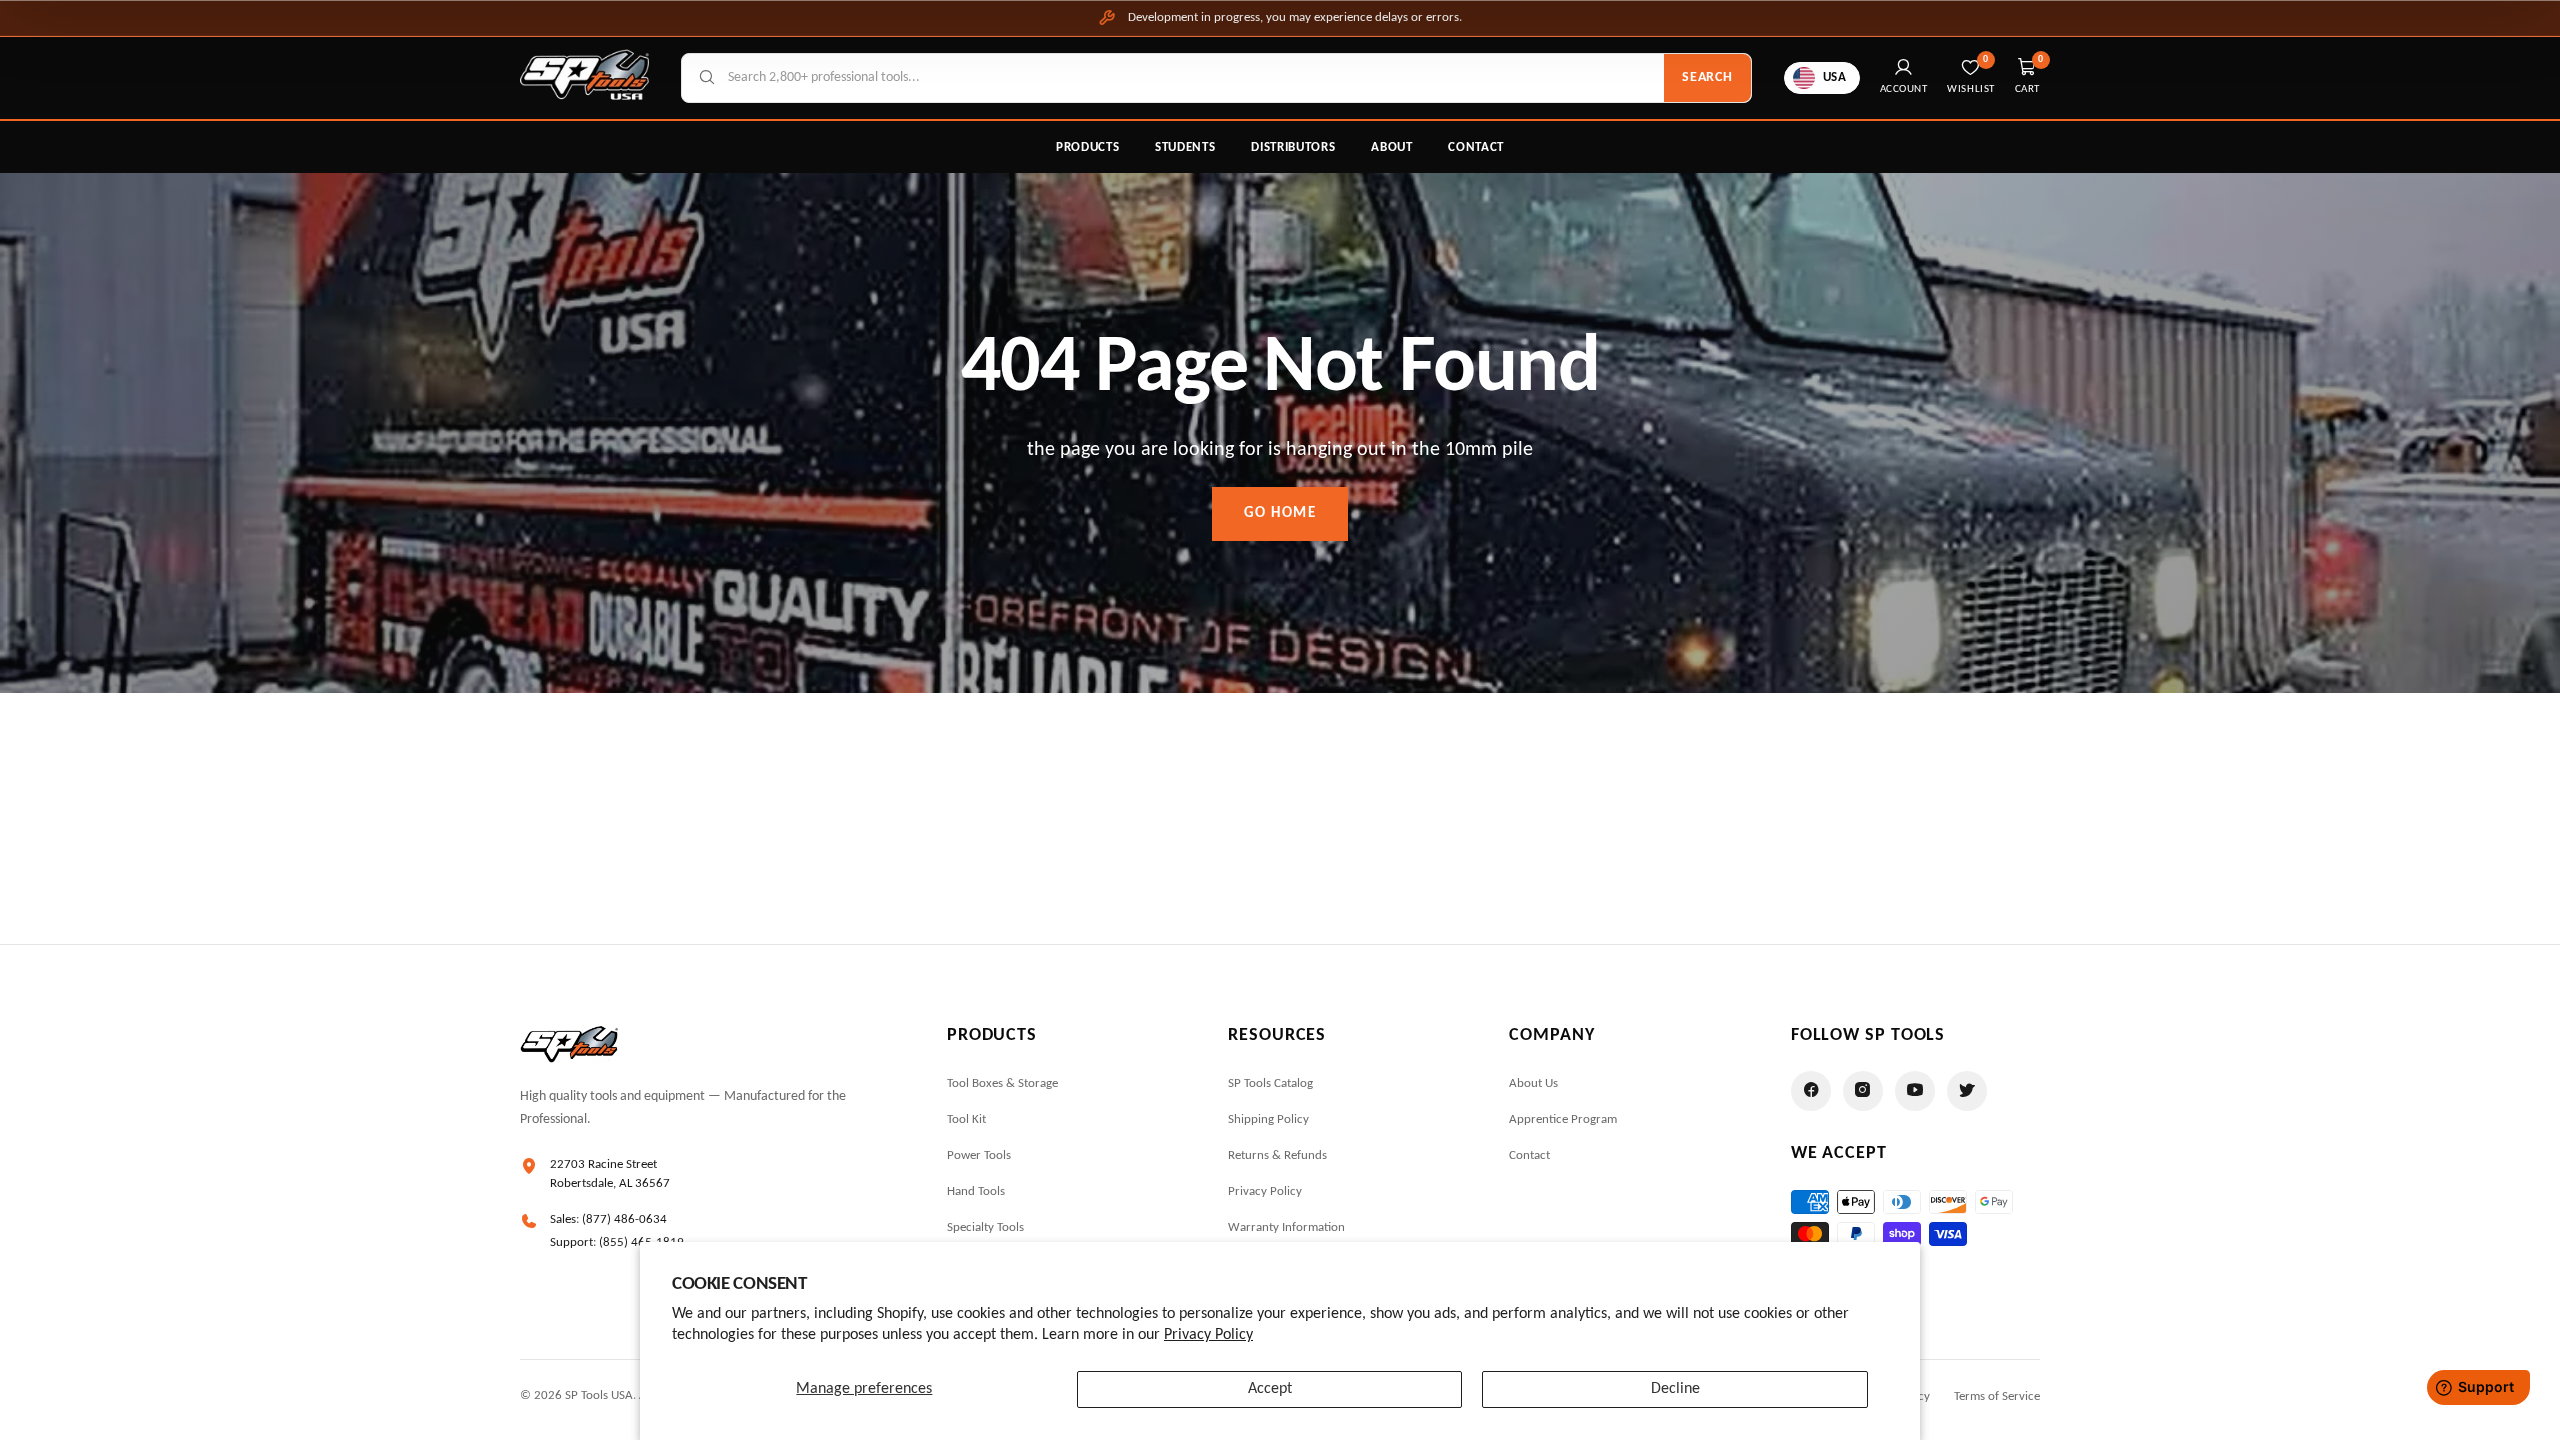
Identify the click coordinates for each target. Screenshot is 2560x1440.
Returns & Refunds (1277, 1155)
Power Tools (979, 1155)
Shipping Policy (1268, 1119)
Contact (1476, 147)
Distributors (1293, 147)
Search (1707, 77)
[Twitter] (1967, 1091)
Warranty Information (1286, 1227)
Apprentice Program (1563, 1119)
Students (1185, 147)
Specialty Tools (985, 1227)
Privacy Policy (1208, 1335)
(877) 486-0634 (624, 1219)
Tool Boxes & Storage (1002, 1083)
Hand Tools (976, 1191)
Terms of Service (1997, 1396)
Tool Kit (966, 1119)
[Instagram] (1863, 1091)
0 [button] (2041, 59)
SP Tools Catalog (1270, 1083)
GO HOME (1280, 513)
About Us (1533, 1083)
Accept (1270, 1389)
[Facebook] (1811, 1091)
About (1391, 147)
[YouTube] (1915, 1091)
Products (1087, 147)
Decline (1675, 1389)
